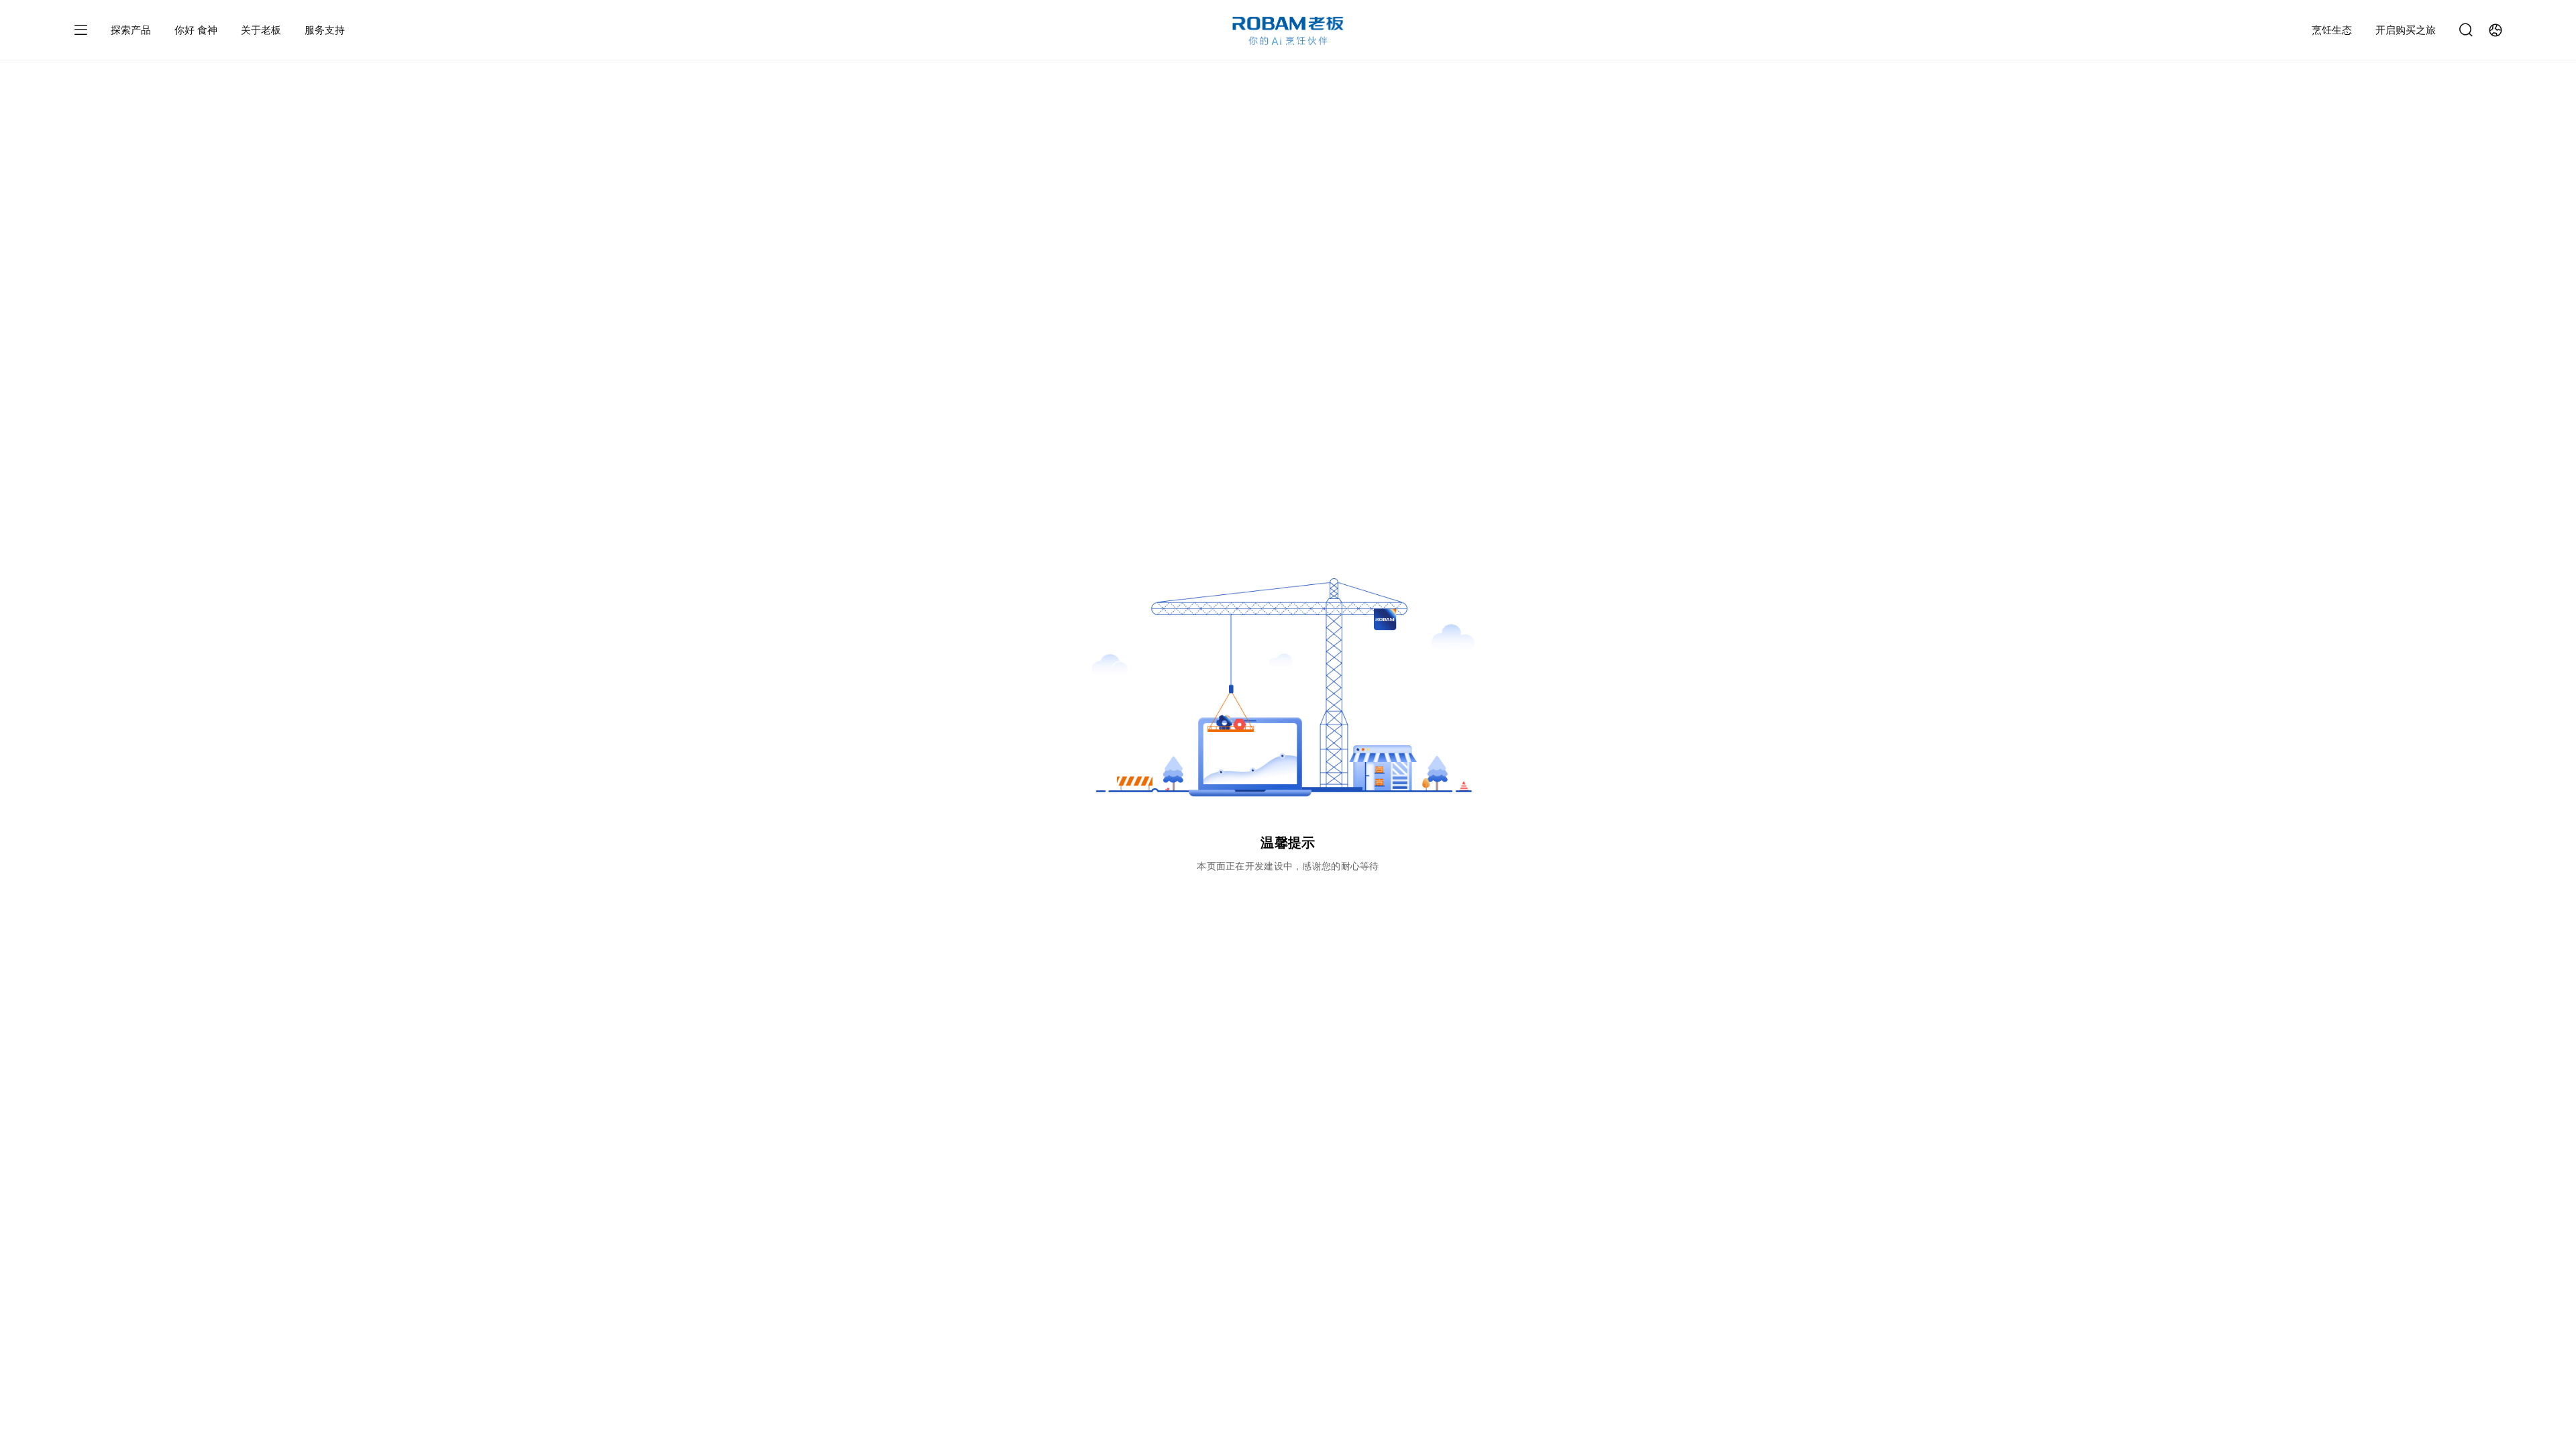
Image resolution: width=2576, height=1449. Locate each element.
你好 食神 (196, 30)
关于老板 (261, 30)
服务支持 (325, 30)
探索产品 (131, 30)
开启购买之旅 (2406, 30)
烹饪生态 (2332, 30)
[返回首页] (1288, 31)
